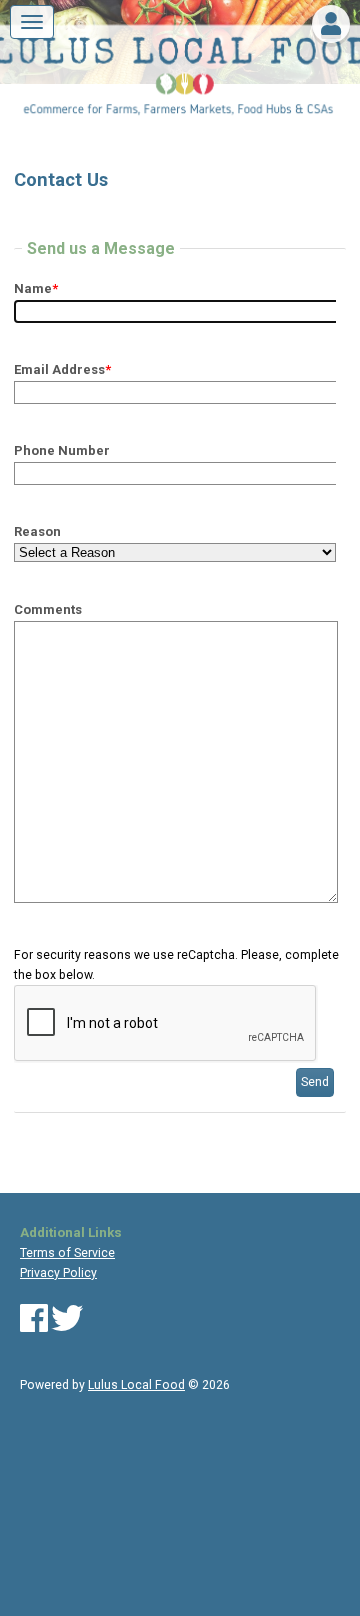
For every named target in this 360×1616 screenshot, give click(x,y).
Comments (48, 609)
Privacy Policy (58, 1273)
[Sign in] (331, 28)
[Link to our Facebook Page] (34, 1326)
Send (315, 1082)
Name (36, 288)
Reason (37, 531)
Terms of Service (67, 1253)
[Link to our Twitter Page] (67, 1326)
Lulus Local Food (136, 1385)
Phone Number (62, 450)
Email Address (62, 369)
